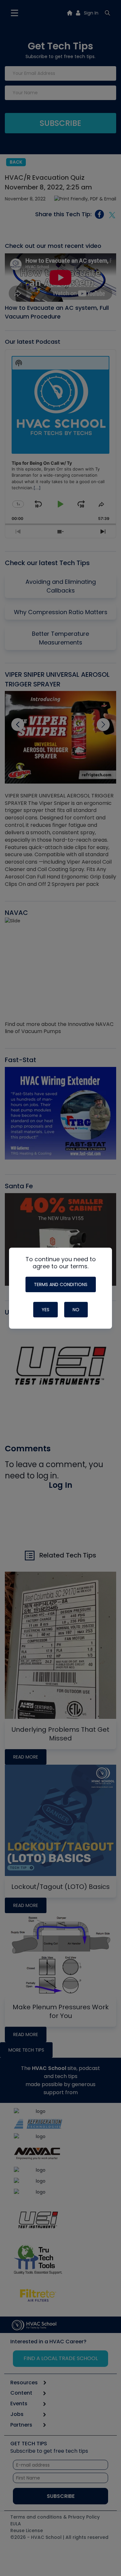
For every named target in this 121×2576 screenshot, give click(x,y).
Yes (45, 1310)
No (76, 1310)
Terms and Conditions (61, 1284)
